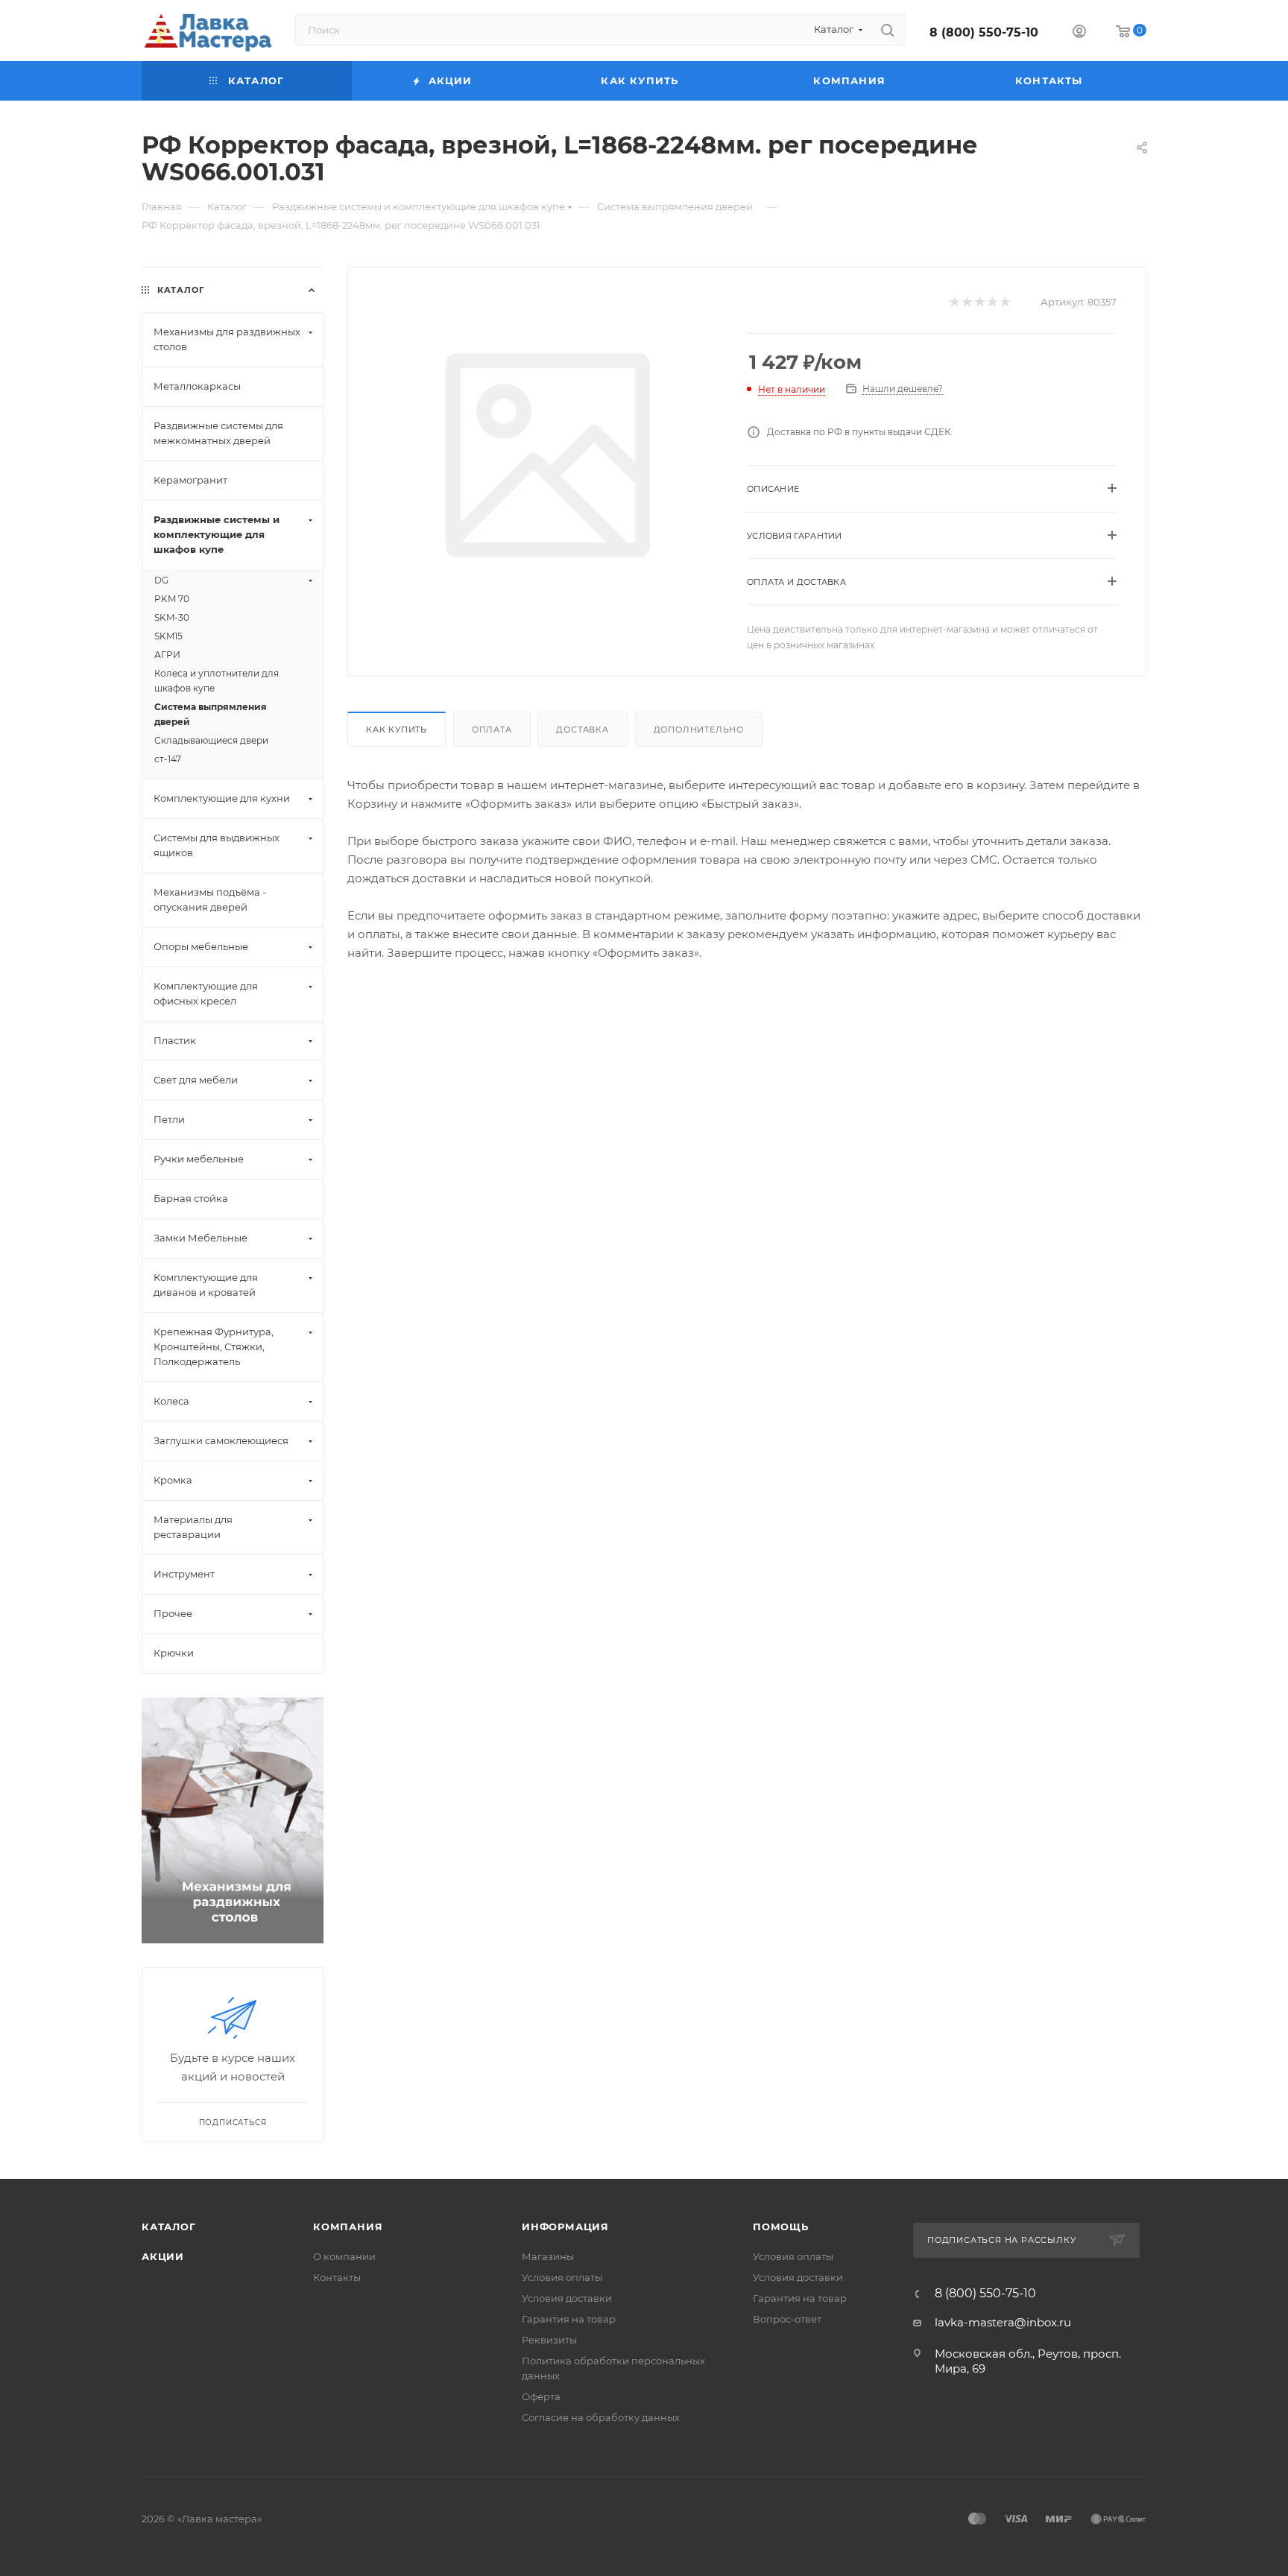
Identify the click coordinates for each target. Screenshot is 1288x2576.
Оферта (541, 2396)
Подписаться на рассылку (1003, 2240)
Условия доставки (567, 2298)
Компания (348, 2227)
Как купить (397, 730)
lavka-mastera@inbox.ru (1003, 2322)
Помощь (781, 2227)
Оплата (492, 730)
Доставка (582, 730)
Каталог (169, 2227)
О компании (344, 2256)
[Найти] (887, 30)
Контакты (337, 2277)
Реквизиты (549, 2340)
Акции (163, 2256)
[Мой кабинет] (1079, 33)
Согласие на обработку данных (601, 2417)
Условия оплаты (562, 2277)
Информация (565, 2227)
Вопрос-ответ (787, 2319)
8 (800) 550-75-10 (984, 32)
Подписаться (233, 2123)
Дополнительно (699, 730)
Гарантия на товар (569, 2319)
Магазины (548, 2256)
